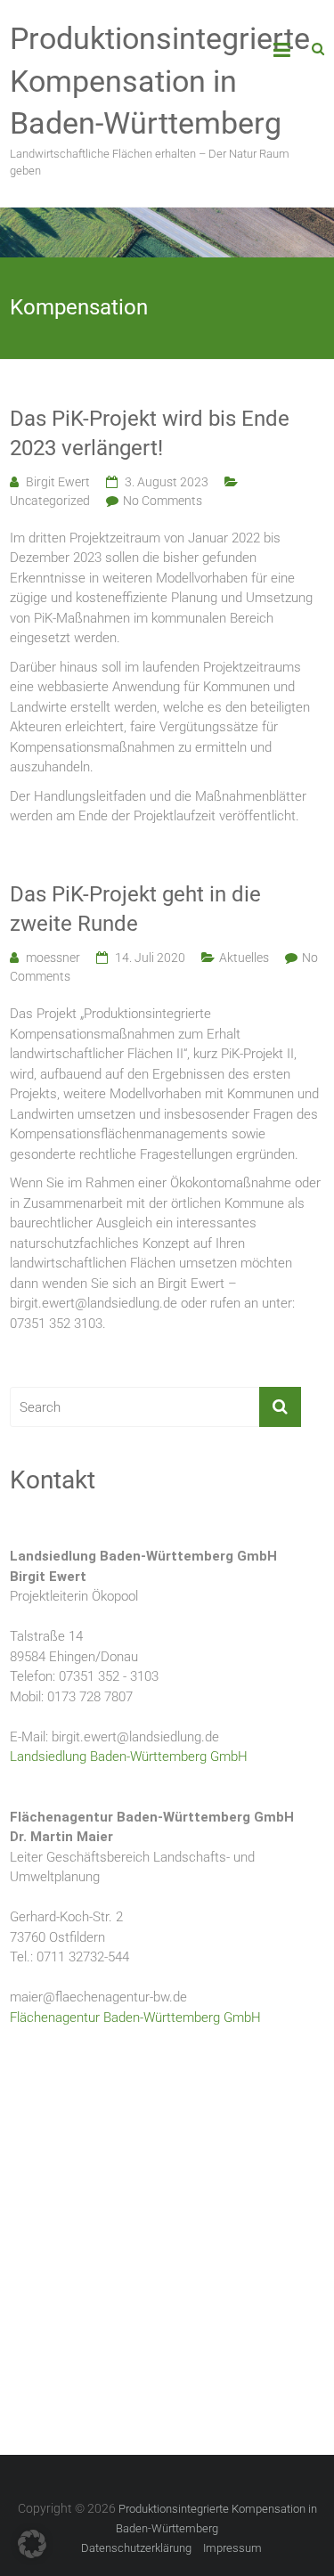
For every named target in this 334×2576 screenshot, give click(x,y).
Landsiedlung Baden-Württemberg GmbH (129, 1757)
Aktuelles (244, 958)
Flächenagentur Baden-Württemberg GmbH (135, 2018)
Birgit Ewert (58, 482)
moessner (53, 958)
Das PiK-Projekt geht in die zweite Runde (135, 909)
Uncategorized (50, 501)
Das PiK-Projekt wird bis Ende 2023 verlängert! (150, 434)
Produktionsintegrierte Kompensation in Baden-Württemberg (160, 81)
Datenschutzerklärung (136, 2548)
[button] (32, 2544)
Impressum (232, 2548)
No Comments (163, 501)
